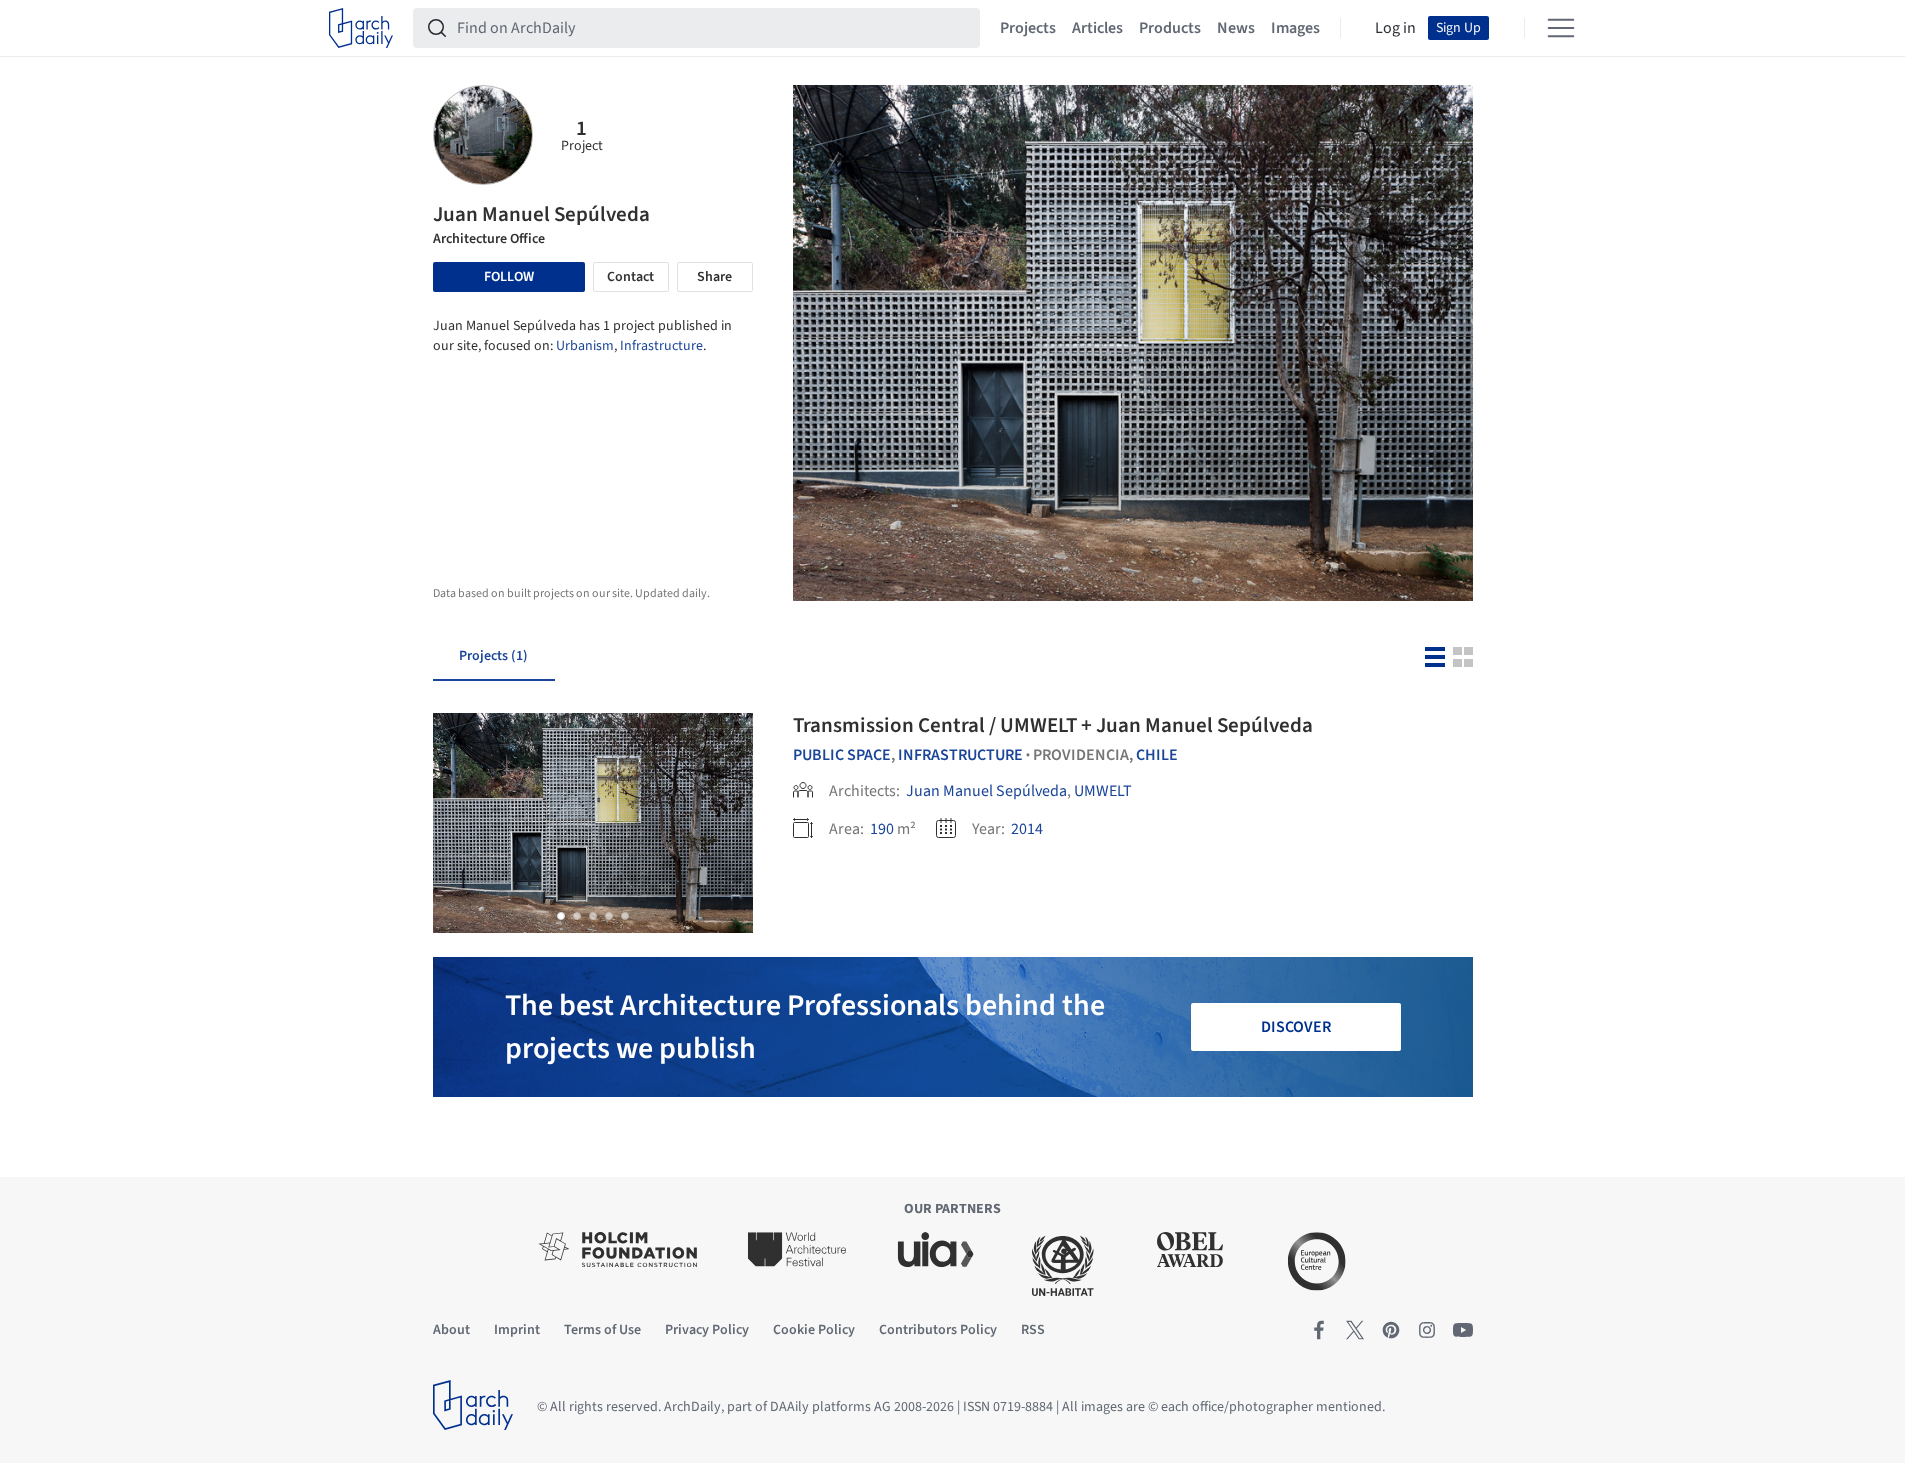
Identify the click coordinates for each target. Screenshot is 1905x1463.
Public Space (842, 755)
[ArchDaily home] (361, 28)
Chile (1157, 755)
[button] (561, 916)
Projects (1028, 28)
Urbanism (585, 346)
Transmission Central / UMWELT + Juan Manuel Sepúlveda (1053, 725)
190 (882, 829)
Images (1295, 28)
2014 (1027, 829)
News (1236, 28)
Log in (1395, 28)
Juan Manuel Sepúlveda (986, 791)
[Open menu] (1561, 28)
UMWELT (1103, 791)
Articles (1097, 28)
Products (1170, 28)
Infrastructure (661, 346)
